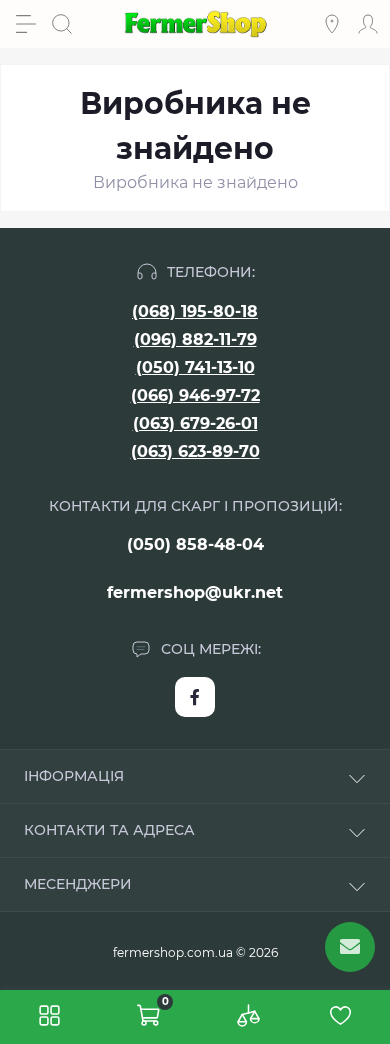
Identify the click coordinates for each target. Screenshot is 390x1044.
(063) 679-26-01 (195, 423)
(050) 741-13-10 (195, 367)
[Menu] (26, 24)
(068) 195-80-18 (195, 311)
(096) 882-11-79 (195, 339)
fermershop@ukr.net (195, 592)
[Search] (62, 24)
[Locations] (332, 24)
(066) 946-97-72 (195, 395)
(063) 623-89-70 (195, 451)
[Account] (368, 24)
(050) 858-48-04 (195, 544)
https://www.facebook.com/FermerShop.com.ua (195, 697)
